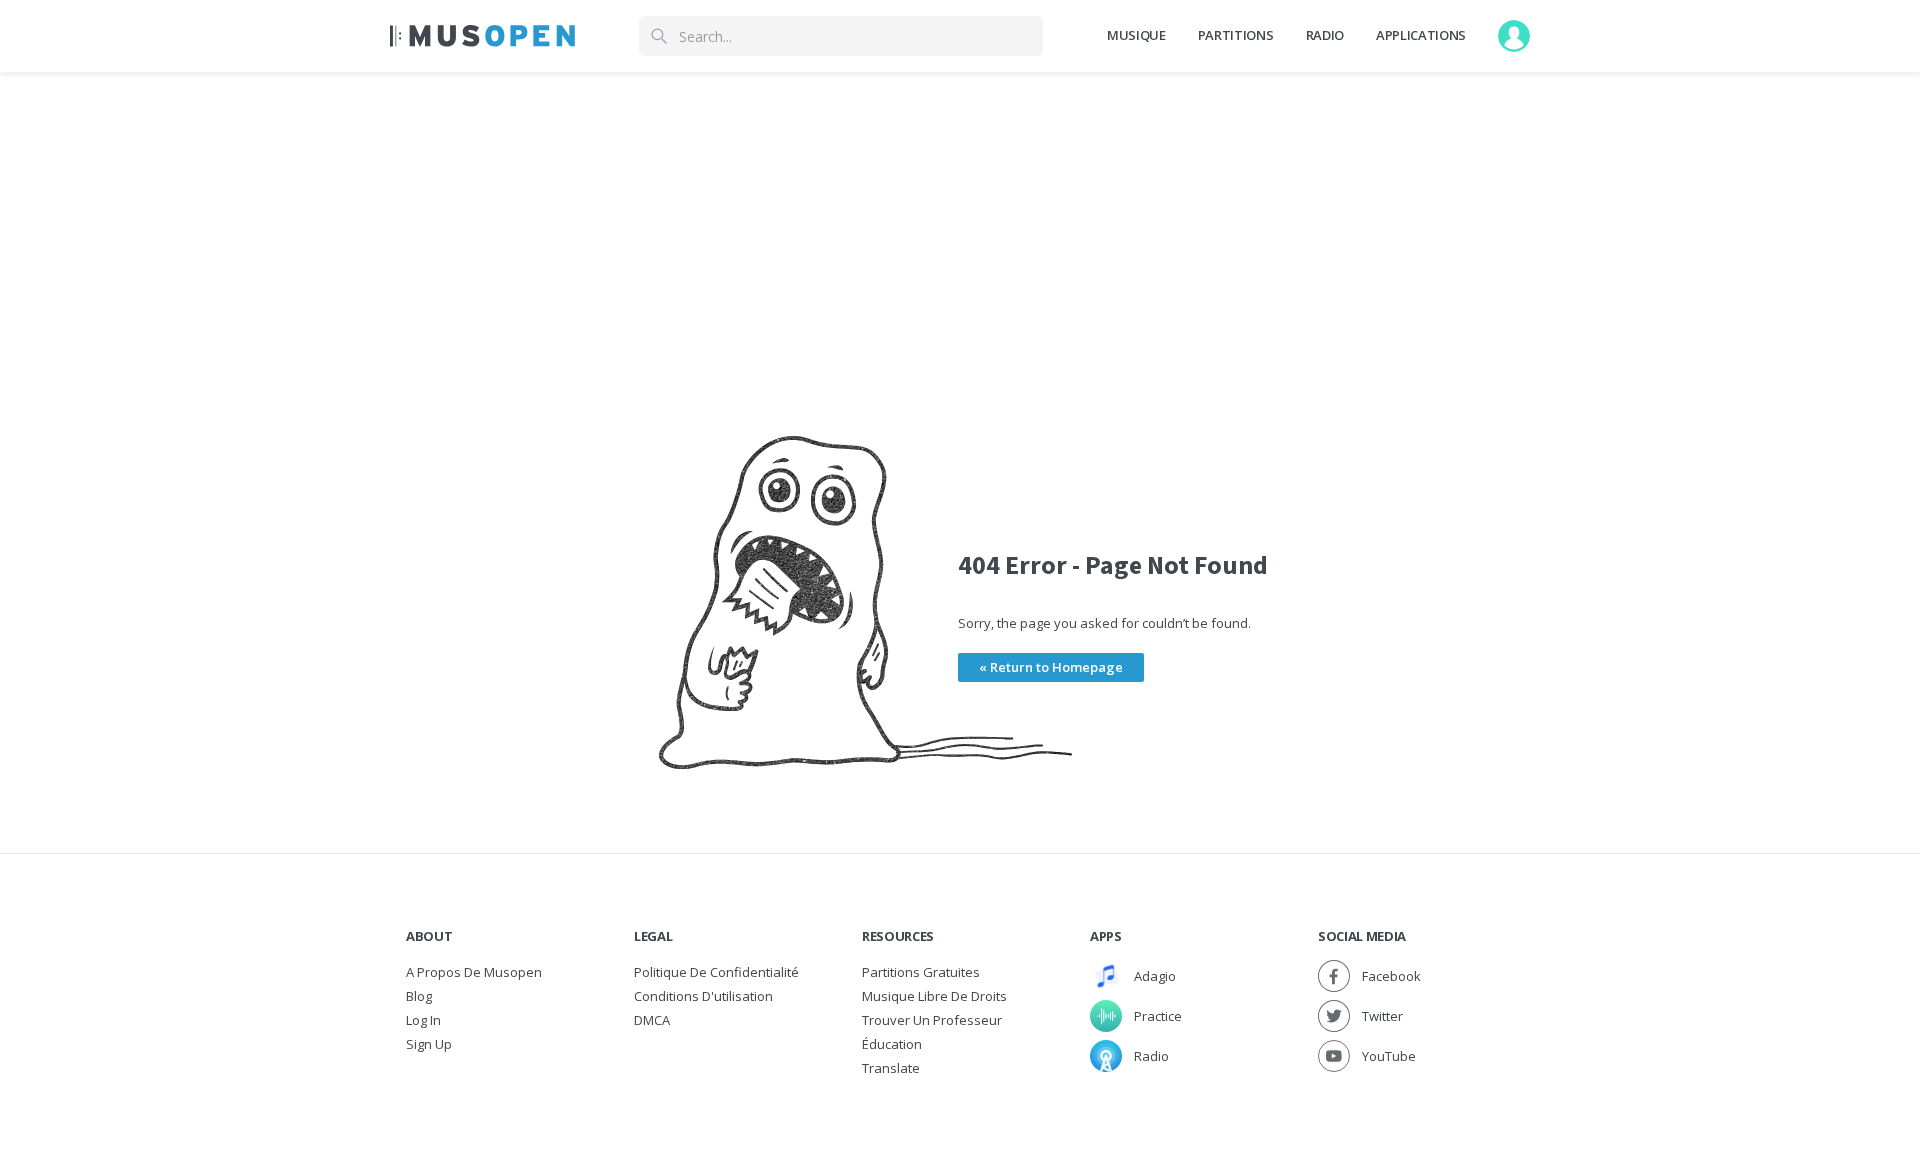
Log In (423, 1020)
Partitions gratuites (921, 972)
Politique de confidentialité (716, 972)
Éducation (892, 1044)
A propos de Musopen (474, 972)
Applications (1421, 35)
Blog (419, 996)
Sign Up (429, 1044)
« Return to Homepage (1051, 667)
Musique (1136, 35)
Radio (1325, 35)
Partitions (1236, 35)
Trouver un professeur (932, 1020)
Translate (891, 1068)
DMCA (652, 1020)
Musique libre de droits (934, 996)
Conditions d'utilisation (703, 996)
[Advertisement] (960, 213)
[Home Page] (482, 36)
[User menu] (1514, 36)
